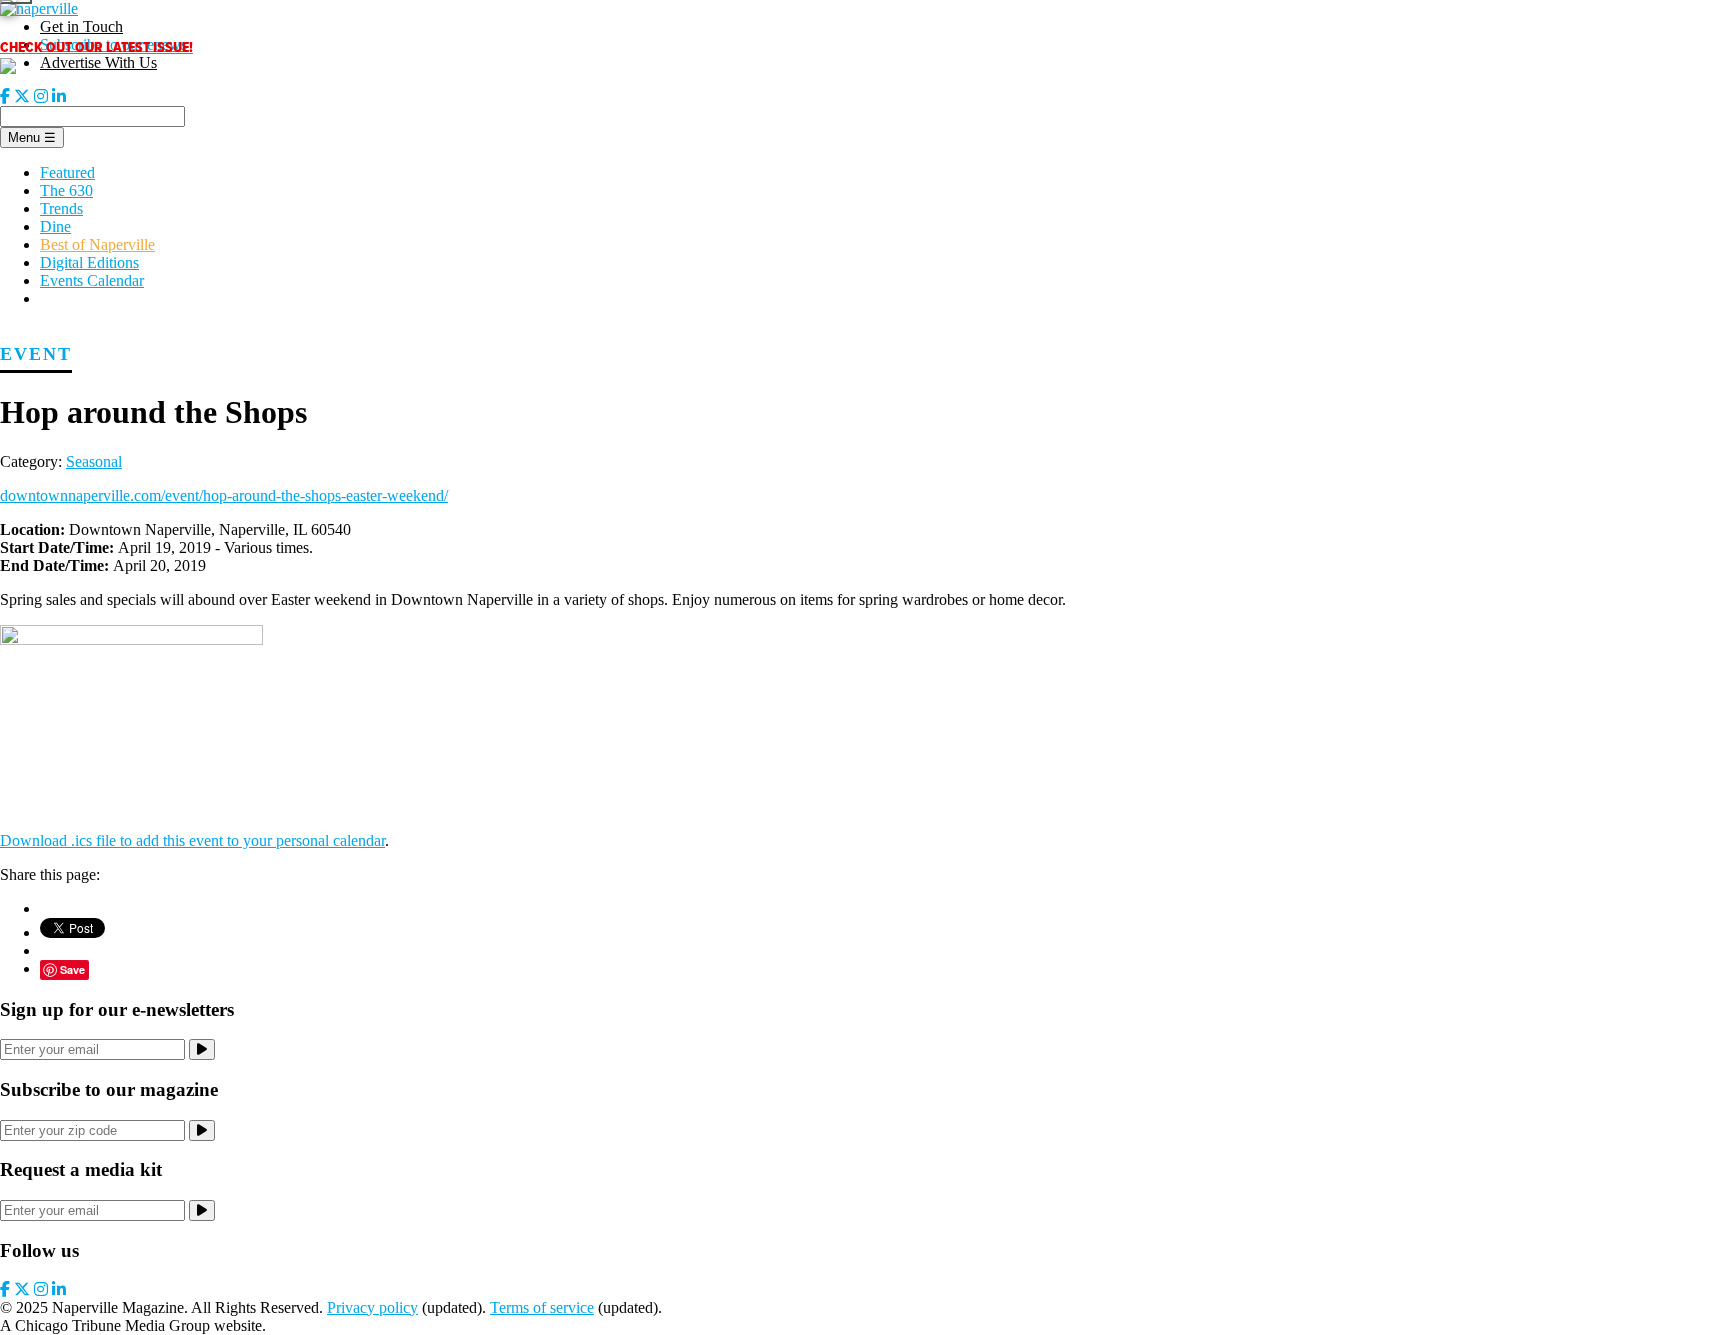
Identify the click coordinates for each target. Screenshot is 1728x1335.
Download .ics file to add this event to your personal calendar (192, 840)
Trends (61, 208)
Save (72, 969)
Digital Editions (89, 262)
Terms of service (542, 1307)
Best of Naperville (97, 244)
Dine (55, 226)
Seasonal (94, 461)
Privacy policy (372, 1307)
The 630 (66, 190)
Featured (67, 172)
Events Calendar (92, 280)
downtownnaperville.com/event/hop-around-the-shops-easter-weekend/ (224, 495)
